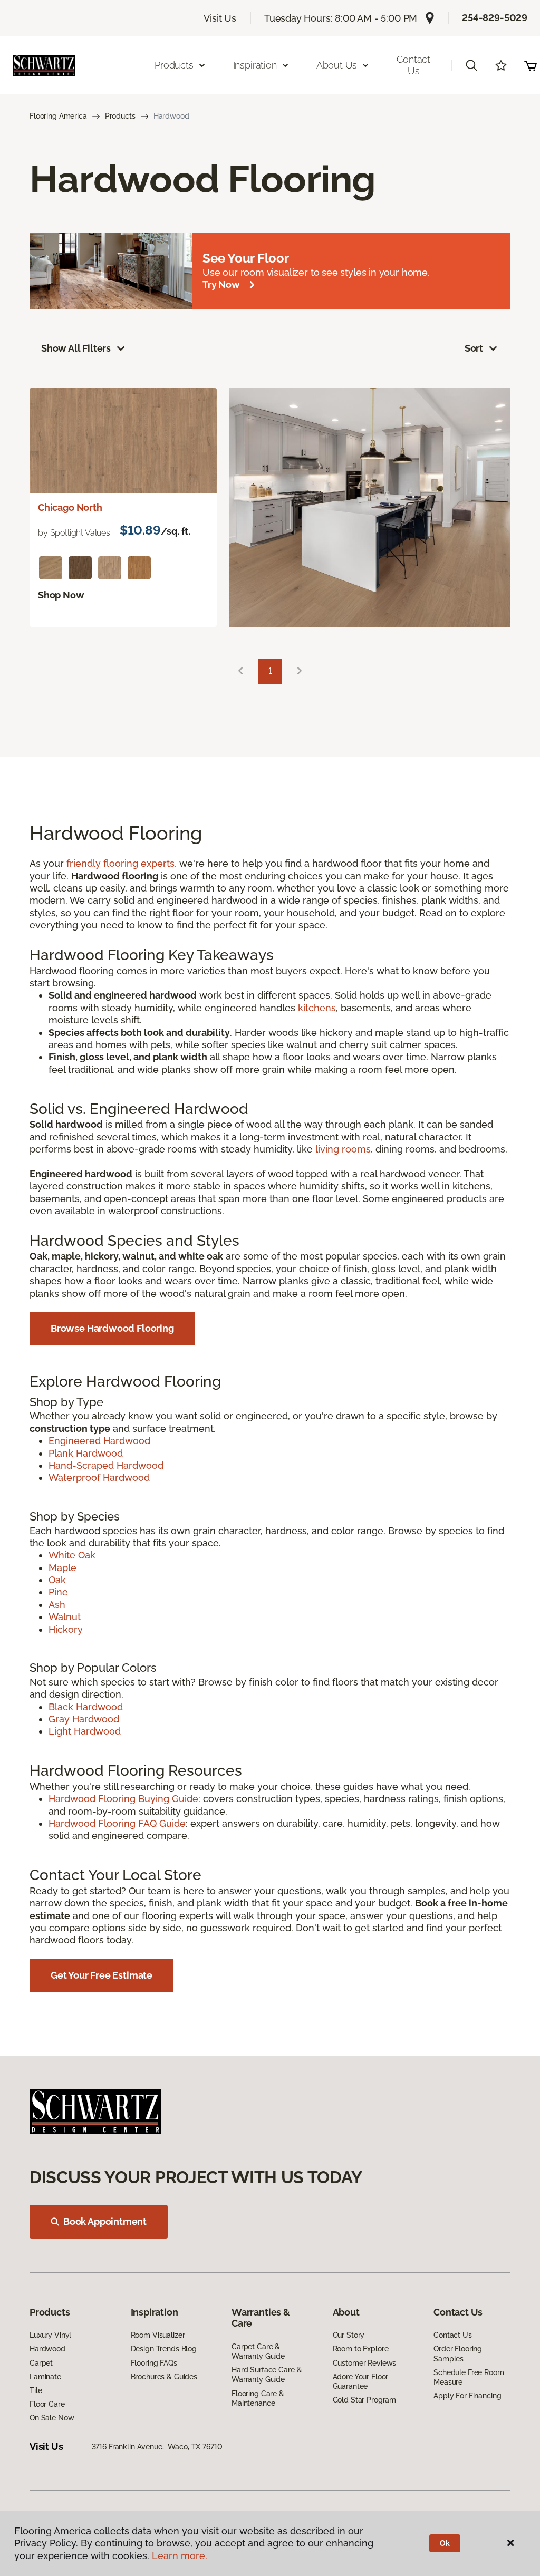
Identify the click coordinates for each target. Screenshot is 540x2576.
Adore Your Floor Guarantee (361, 2381)
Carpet (41, 2363)
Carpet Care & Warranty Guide (258, 2351)
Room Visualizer (158, 2335)
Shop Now (61, 595)
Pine (58, 1592)
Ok (445, 2543)
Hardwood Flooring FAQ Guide (117, 1823)
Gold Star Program (365, 2400)
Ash (57, 1605)
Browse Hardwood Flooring (112, 1328)
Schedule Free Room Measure (469, 2377)
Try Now (221, 284)
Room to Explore (361, 2349)
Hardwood (47, 2349)
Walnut (65, 1617)
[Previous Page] (240, 671)
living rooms (343, 1149)
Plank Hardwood (86, 1453)
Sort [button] (474, 348)
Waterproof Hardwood (99, 1478)
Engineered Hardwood (99, 1441)
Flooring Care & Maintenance (258, 2398)
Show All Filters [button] (76, 348)
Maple (62, 1568)
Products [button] (174, 65)
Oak (57, 1580)
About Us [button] (337, 65)
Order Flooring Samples (458, 2354)
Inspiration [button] (255, 65)
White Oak (72, 1555)
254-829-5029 (495, 18)
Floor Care (47, 2404)
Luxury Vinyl (50, 2335)
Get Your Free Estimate (102, 1975)
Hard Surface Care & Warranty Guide (267, 2375)
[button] (471, 65)
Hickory (66, 1629)
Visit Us (220, 18)
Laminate (45, 2377)
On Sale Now (52, 2418)
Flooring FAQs (154, 2363)
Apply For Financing (467, 2396)
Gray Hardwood (84, 1719)
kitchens (317, 1008)
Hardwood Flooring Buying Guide (123, 1799)
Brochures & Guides (164, 2377)
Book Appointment (105, 2221)
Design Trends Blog (164, 2349)
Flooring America (58, 116)
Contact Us (413, 65)
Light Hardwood (85, 1731)
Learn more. (180, 2556)
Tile (36, 2390)
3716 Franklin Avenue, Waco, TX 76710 (157, 2447)
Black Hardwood (86, 1707)
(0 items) (531, 65)
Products (120, 116)
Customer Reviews (365, 2363)
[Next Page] (300, 671)
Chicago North (70, 507)
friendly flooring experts (120, 863)
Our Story (349, 2335)
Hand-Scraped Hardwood (106, 1465)
